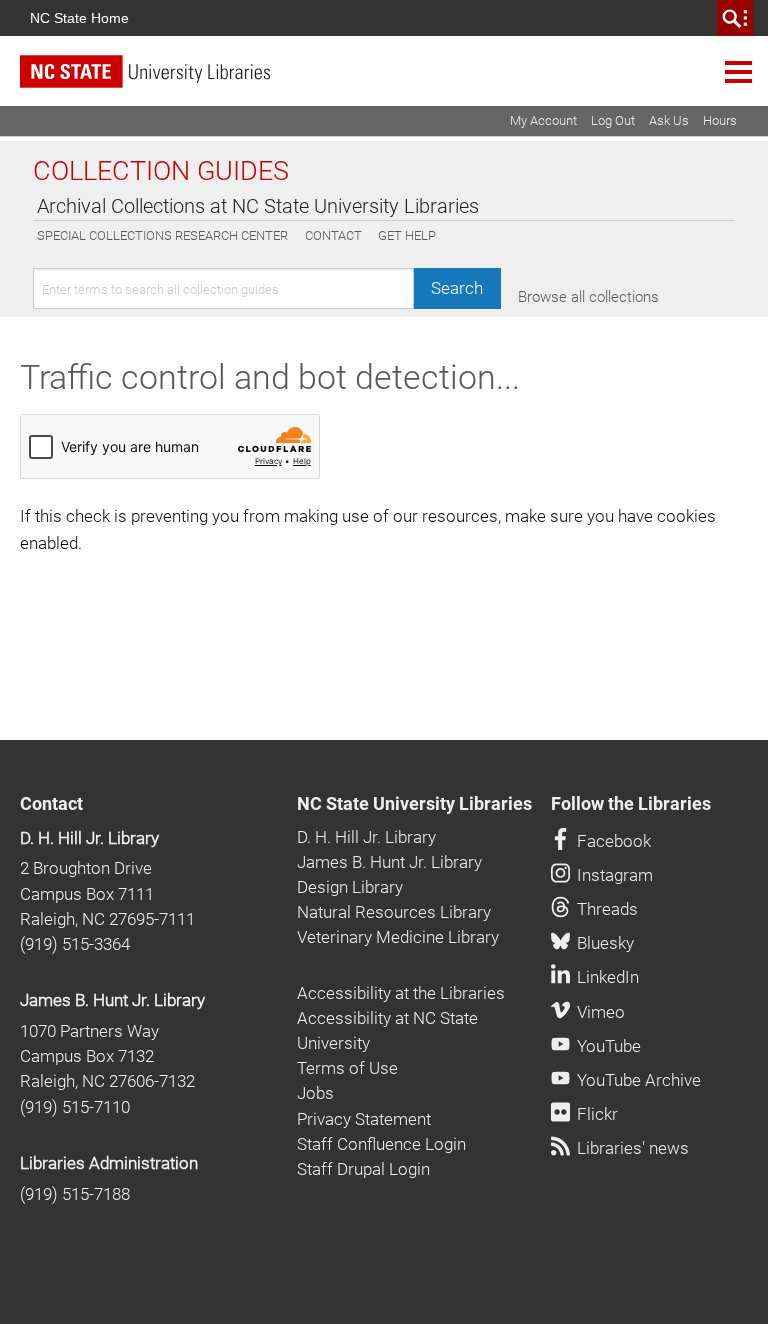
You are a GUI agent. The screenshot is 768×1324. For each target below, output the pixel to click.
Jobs (315, 1093)
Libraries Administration (109, 1163)
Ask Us (669, 120)
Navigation (738, 71)
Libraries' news (631, 1148)
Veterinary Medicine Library (398, 937)
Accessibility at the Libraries (401, 993)
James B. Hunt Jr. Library (112, 1000)
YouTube (607, 1046)
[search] (735, 18)
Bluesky (603, 943)
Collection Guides (161, 171)
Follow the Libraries (631, 804)
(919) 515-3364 (75, 944)
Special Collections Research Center (162, 235)
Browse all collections (588, 297)
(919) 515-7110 (75, 1107)
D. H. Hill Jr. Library (89, 838)
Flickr (595, 1114)
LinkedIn (606, 977)
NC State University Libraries (414, 804)
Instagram (613, 875)
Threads (605, 909)
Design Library (350, 887)
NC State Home (79, 18)
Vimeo (599, 1012)
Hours (720, 120)
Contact (333, 235)
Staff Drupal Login (363, 1169)
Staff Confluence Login (381, 1144)
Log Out (613, 120)
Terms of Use (347, 1068)
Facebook (612, 841)
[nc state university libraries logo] (394, 80)
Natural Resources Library (394, 912)
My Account (543, 120)
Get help (407, 235)
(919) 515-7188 (75, 1194)
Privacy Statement (364, 1119)
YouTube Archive (637, 1080)
